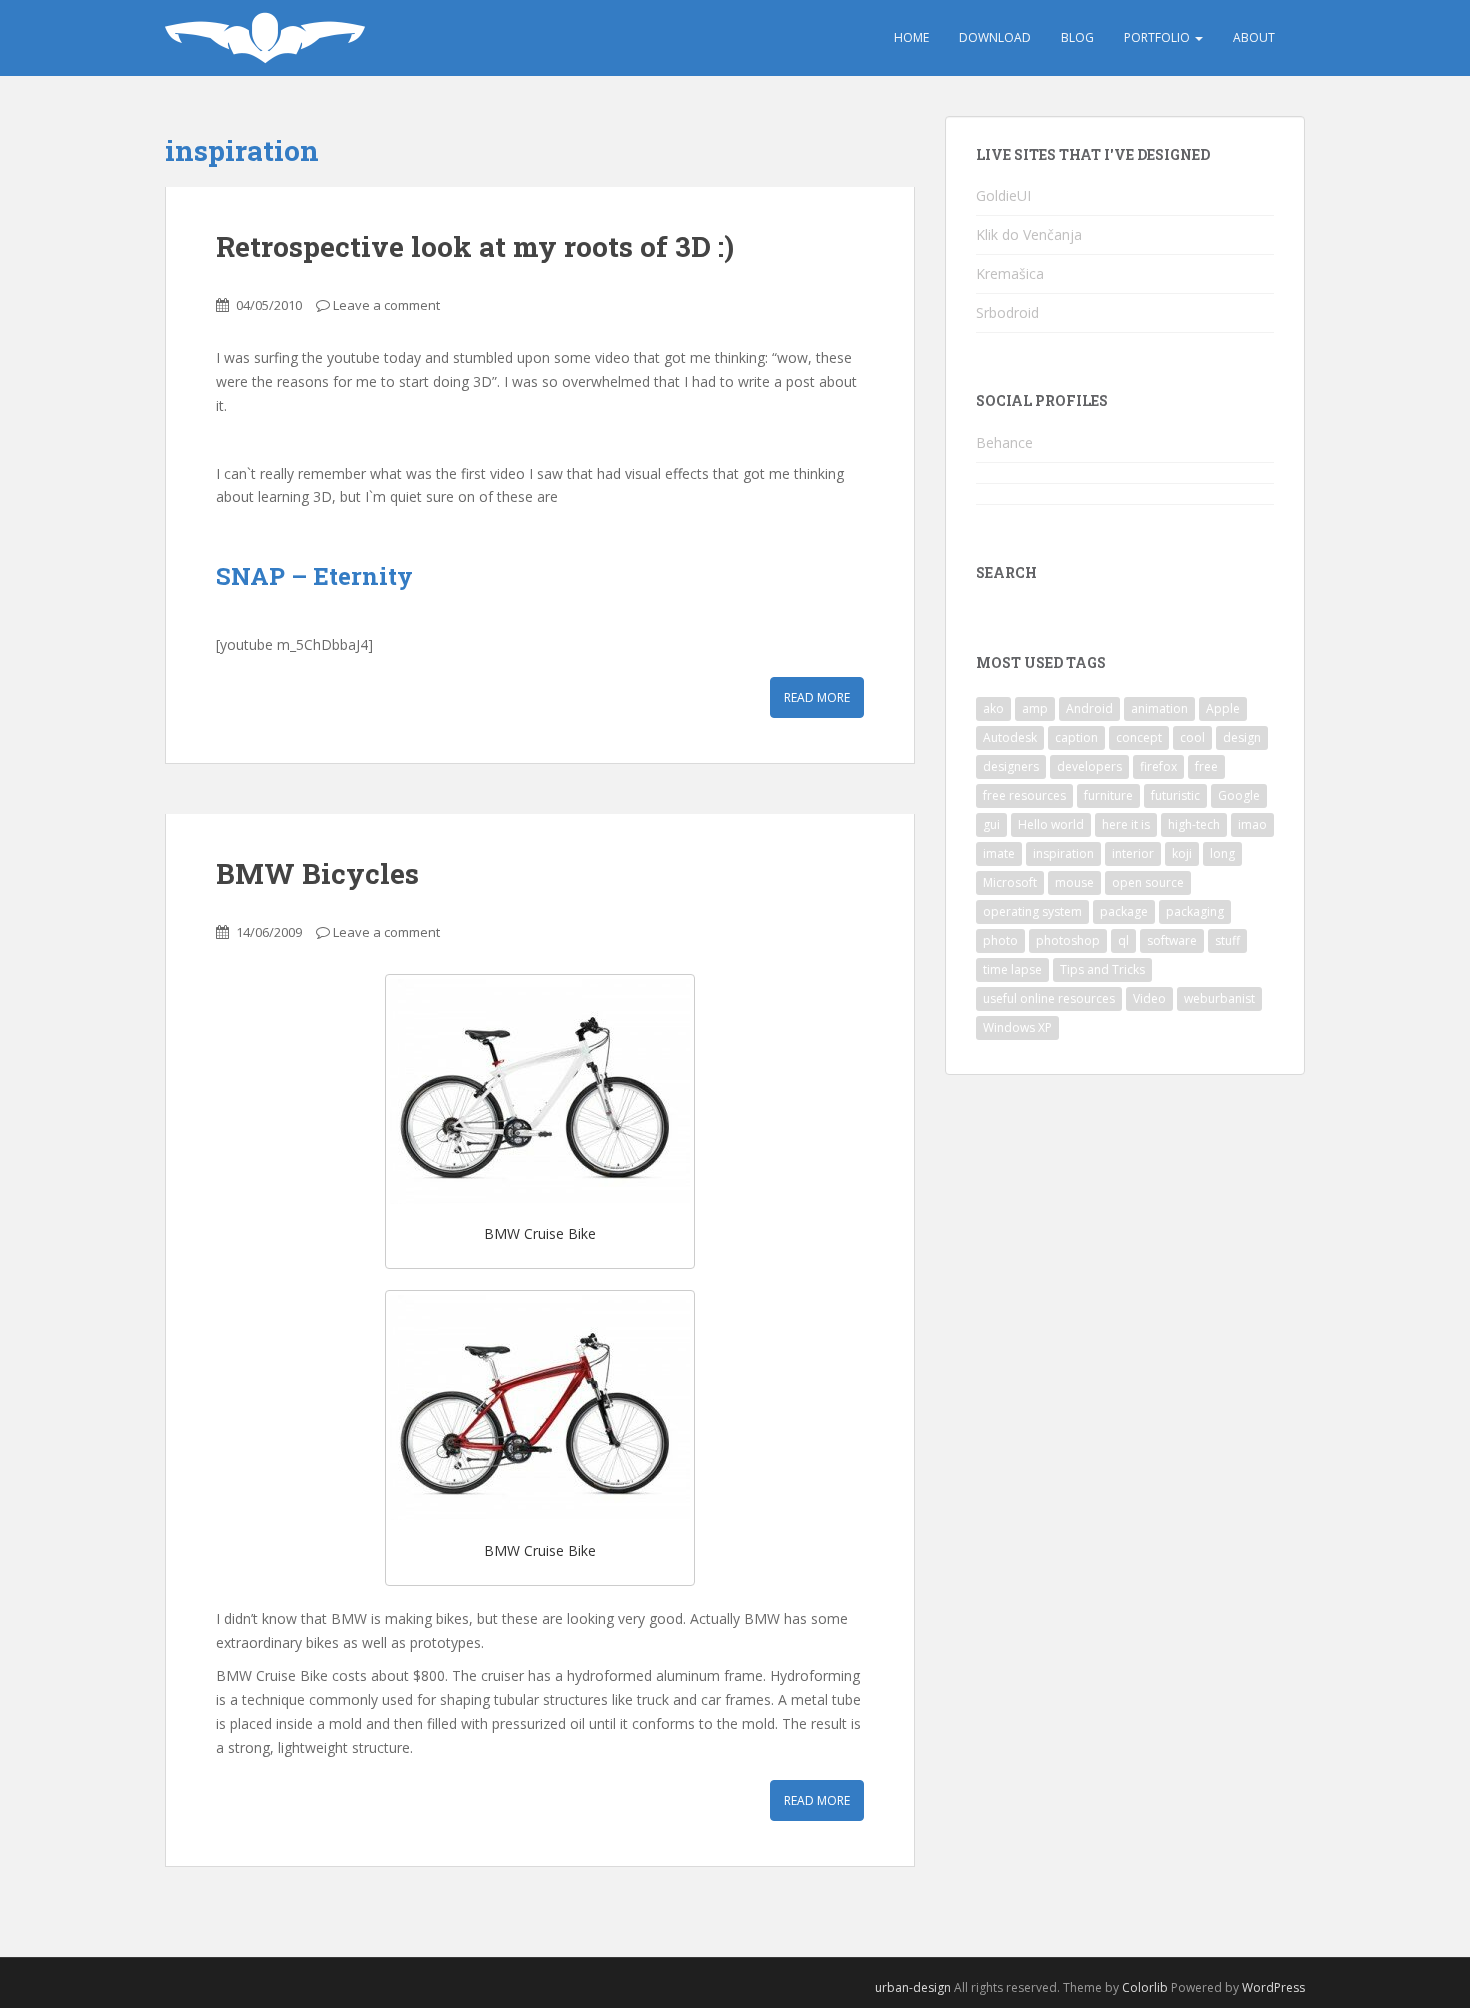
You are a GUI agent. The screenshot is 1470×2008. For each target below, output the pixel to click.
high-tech (1194, 824)
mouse (1074, 882)
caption (1076, 737)
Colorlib (1145, 1987)
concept (1139, 737)
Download (995, 37)
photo (1000, 940)
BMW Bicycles (317, 873)
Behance (1004, 442)
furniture (1108, 795)
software (1172, 940)
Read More (817, 697)
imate (999, 853)
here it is (1126, 824)
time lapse (1012, 969)
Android (1089, 708)
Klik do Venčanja (1029, 234)
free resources (1024, 795)
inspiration (1063, 853)
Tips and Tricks (1102, 969)
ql (1123, 940)
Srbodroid (1007, 312)
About (1254, 37)
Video (1149, 998)
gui (991, 824)
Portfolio (1158, 37)
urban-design (913, 1987)
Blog (1077, 37)
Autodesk (1010, 737)
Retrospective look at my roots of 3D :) (475, 246)
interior (1133, 853)
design (1242, 737)
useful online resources (1049, 998)
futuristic (1175, 795)
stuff (1227, 940)
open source (1148, 882)
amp (1035, 708)
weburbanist (1219, 998)
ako (993, 708)
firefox (1158, 766)
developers (1089, 766)
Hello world (1051, 824)
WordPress (1273, 1987)
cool (1192, 737)
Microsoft (1010, 882)
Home (911, 37)
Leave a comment (386, 305)
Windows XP (1017, 1027)
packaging (1195, 911)
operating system (1032, 911)
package (1124, 911)
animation (1159, 708)
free (1206, 766)
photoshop (1068, 940)
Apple (1223, 708)
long (1222, 853)
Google (1239, 795)
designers (1011, 766)
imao (1252, 824)
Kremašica (1010, 273)
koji (1182, 853)
